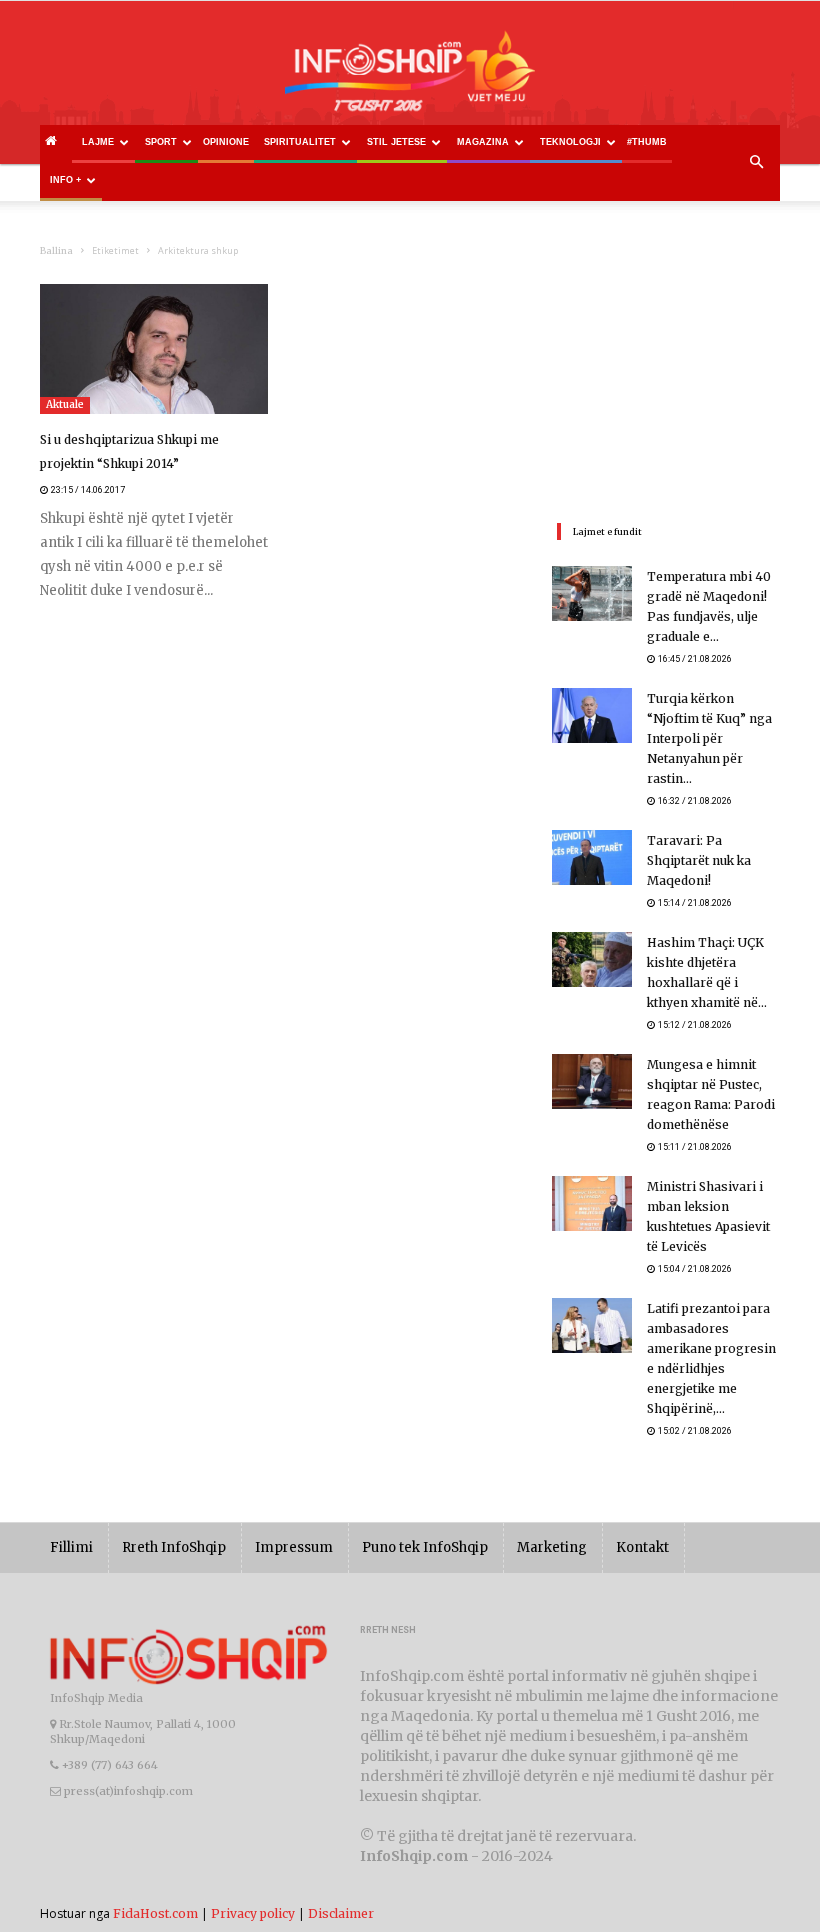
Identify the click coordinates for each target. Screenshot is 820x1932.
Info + (65, 180)
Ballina (56, 250)
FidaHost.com (155, 1913)
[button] (756, 163)
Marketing (552, 1547)
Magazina (483, 142)
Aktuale (65, 404)
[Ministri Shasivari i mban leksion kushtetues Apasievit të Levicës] (592, 1203)
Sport (161, 142)
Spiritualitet (300, 142)
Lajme (98, 142)
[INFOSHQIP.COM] (410, 77)
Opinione (226, 142)
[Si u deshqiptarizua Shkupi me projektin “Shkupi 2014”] (154, 349)
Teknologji (570, 142)
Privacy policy (253, 1913)
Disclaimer (341, 1913)
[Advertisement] (666, 384)
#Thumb (647, 142)
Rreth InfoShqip (174, 1547)
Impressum (294, 1547)
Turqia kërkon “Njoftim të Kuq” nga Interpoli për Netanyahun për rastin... (709, 738)
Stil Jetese (396, 142)
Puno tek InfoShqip (425, 1547)
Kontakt (642, 1547)
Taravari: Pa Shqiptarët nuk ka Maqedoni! (699, 860)
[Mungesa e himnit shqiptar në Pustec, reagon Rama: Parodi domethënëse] (592, 1081)
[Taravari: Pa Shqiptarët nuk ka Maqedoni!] (592, 857)
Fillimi (71, 1547)
